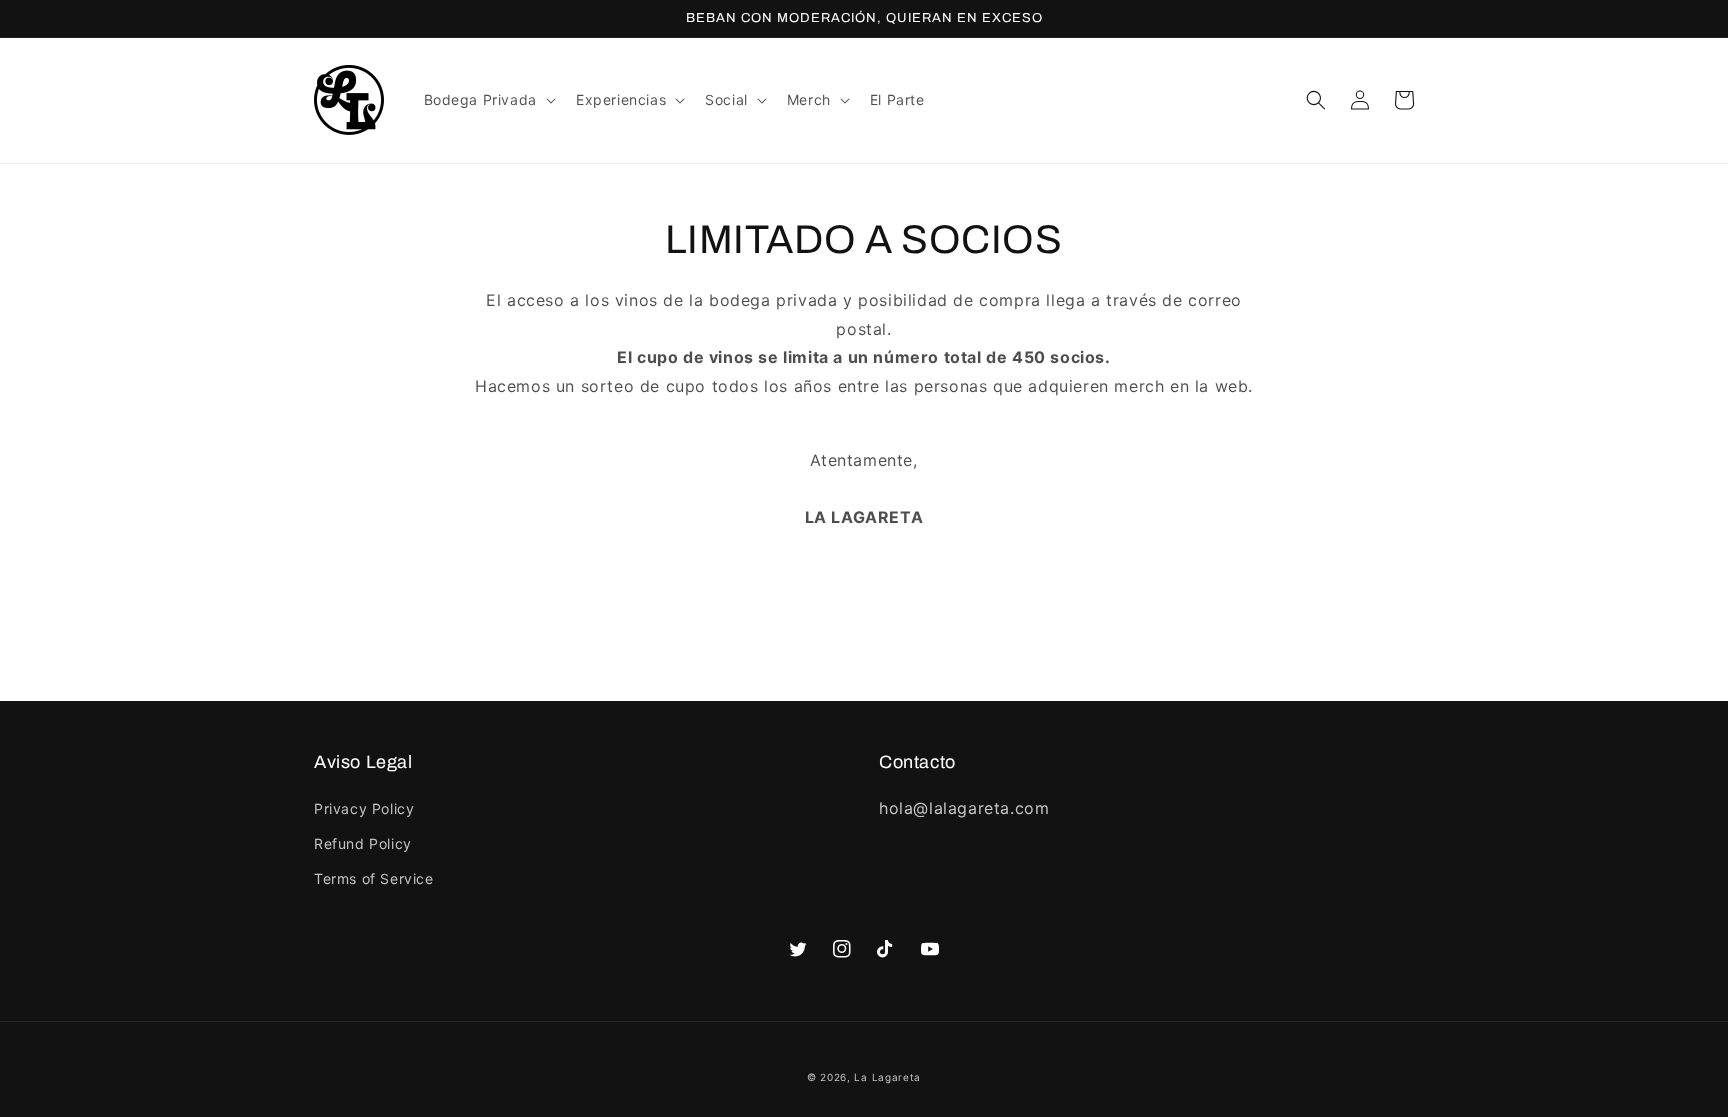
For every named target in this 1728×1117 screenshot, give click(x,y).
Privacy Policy (364, 808)
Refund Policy (363, 843)
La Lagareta (887, 1077)
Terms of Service (374, 878)
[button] (488, 100)
